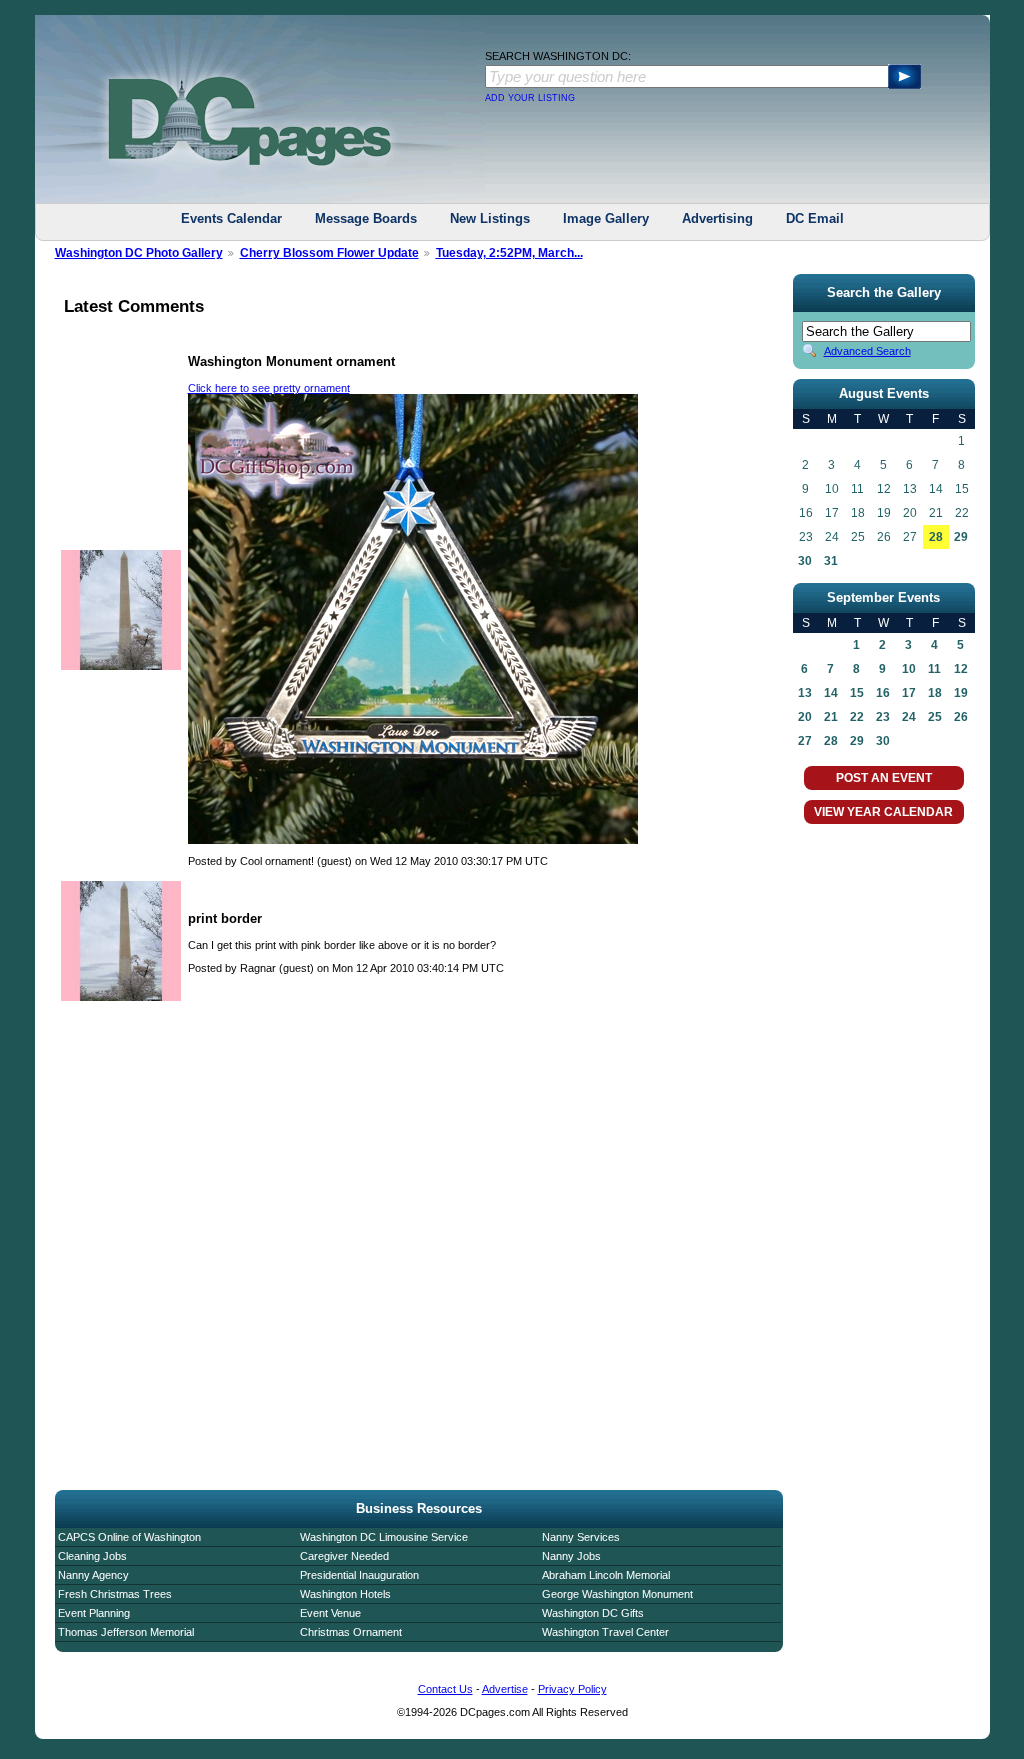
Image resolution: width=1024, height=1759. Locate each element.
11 (934, 669)
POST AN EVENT (884, 778)
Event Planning (94, 1613)
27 (805, 741)
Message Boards (366, 218)
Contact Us (445, 1689)
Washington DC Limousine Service (384, 1537)
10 (909, 669)
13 (805, 693)
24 (909, 717)
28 (936, 537)
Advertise (505, 1689)
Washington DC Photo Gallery (139, 253)
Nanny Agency (93, 1575)
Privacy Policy (572, 1689)
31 (831, 561)
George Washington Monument (617, 1594)
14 (831, 693)
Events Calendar (231, 218)
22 (857, 717)
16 (883, 693)
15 (857, 693)
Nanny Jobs (571, 1556)
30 (805, 561)
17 (909, 693)
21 (831, 717)
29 (961, 537)
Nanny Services (581, 1537)
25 (935, 717)
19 (961, 693)
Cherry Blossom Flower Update (329, 253)
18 (935, 693)
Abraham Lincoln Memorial (606, 1575)
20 (805, 717)
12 (961, 669)
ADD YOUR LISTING (530, 98)
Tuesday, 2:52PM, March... (509, 253)
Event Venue (330, 1613)
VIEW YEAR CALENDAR (883, 812)
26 (961, 717)
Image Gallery (606, 218)
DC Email (815, 218)
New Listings (490, 218)
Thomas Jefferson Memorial (126, 1632)
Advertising (717, 218)
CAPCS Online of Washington (129, 1537)
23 (883, 717)
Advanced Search (867, 351)
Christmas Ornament (351, 1632)
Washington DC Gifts (593, 1613)
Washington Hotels (345, 1594)
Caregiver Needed (344, 1556)
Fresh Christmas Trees (115, 1594)
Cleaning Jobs (92, 1556)
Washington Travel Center (605, 1632)
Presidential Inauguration (359, 1575)
